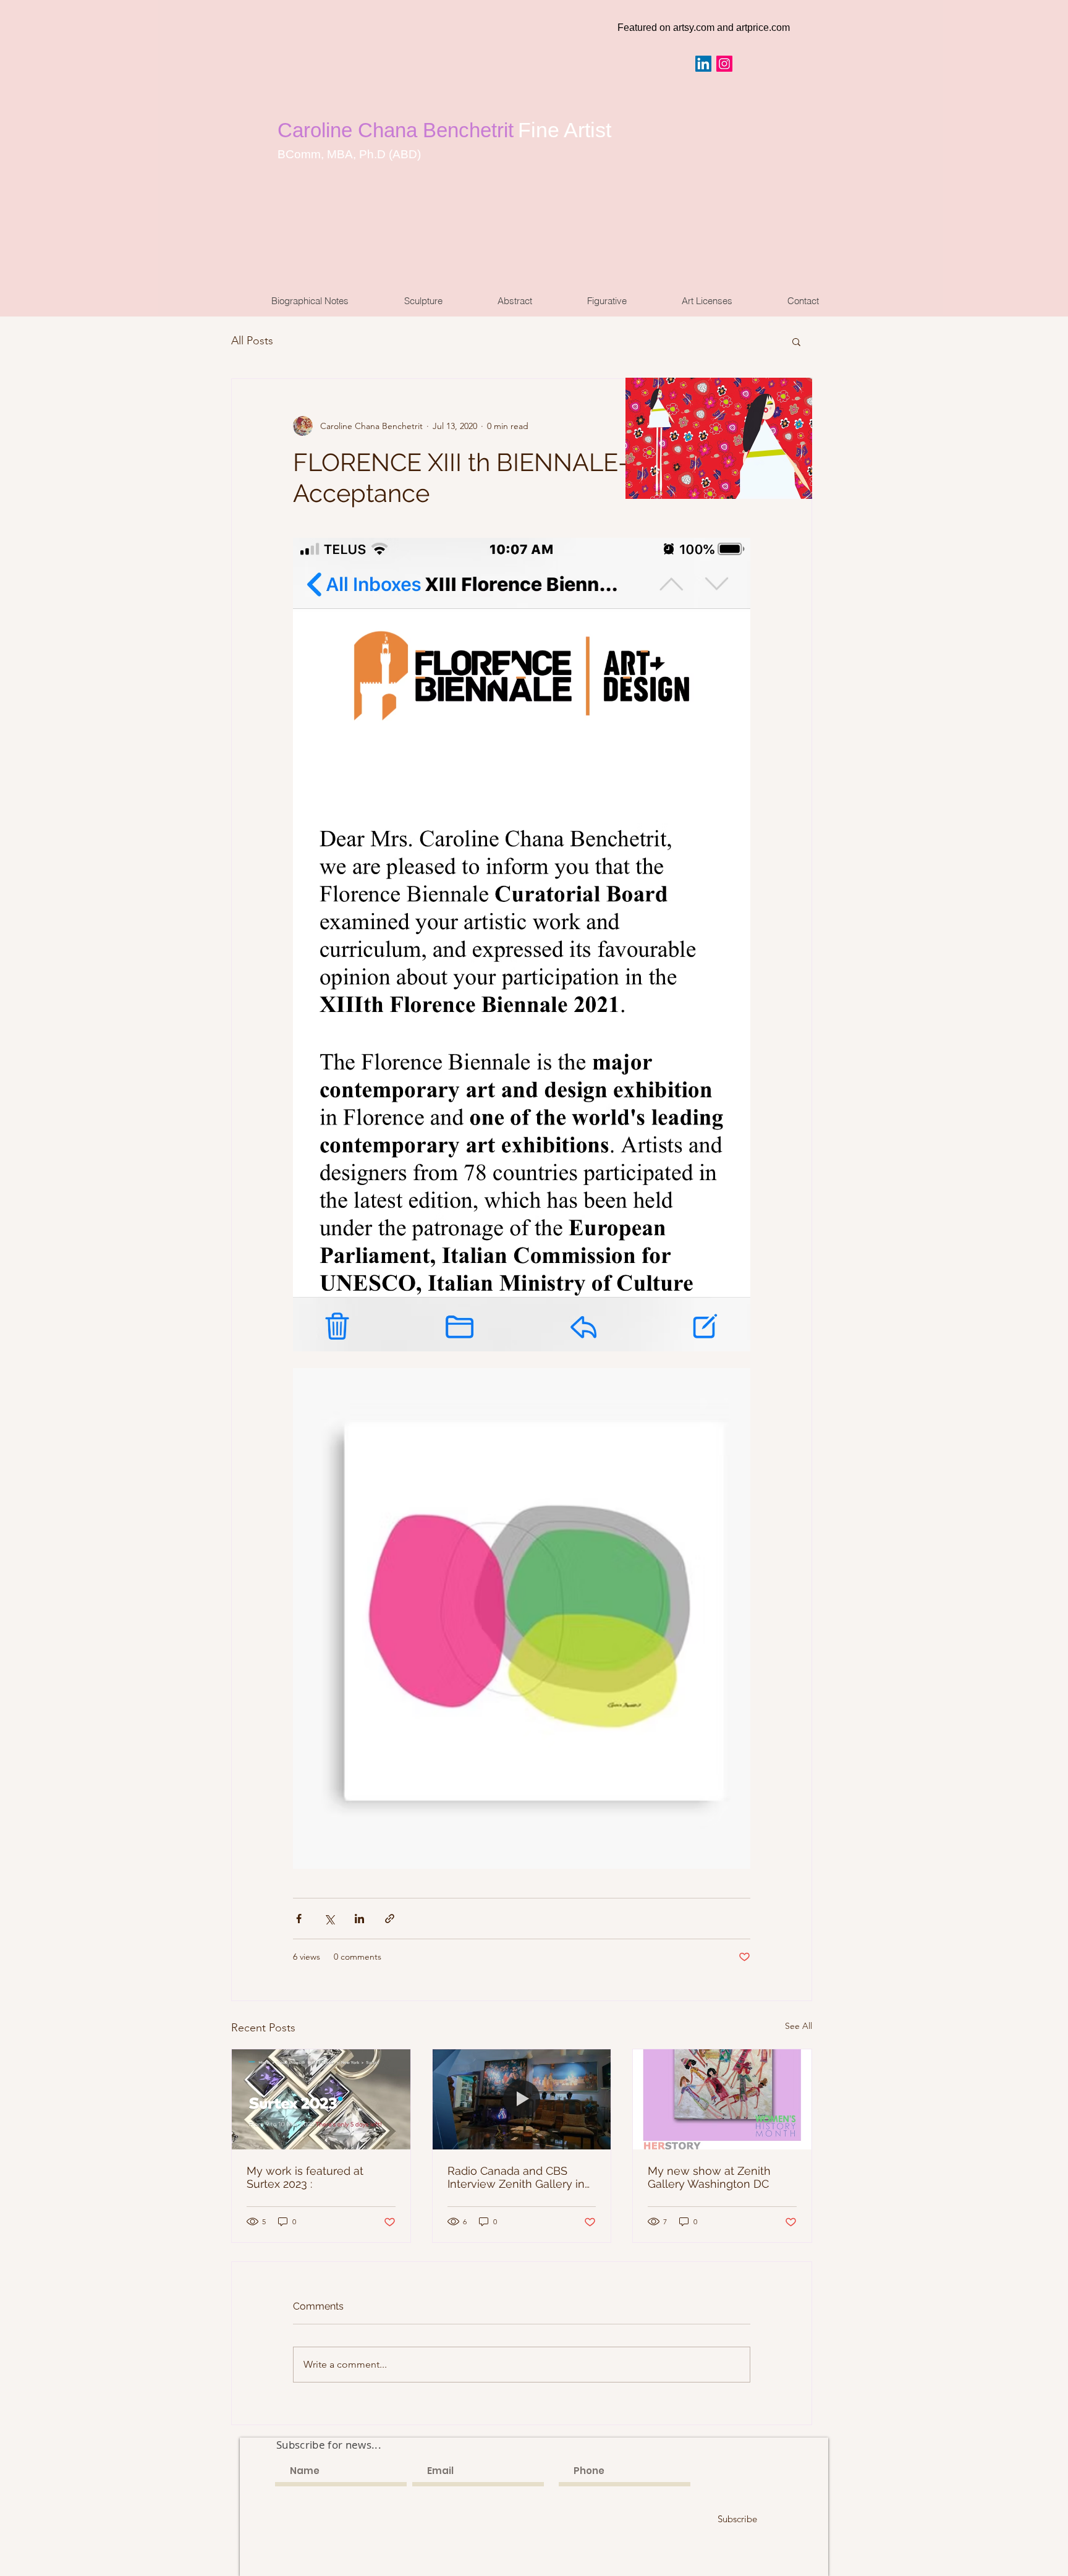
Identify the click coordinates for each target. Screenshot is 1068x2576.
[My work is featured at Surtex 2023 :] (321, 2099)
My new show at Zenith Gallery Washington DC (709, 2177)
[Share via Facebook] (299, 1919)
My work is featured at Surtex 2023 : (305, 2177)
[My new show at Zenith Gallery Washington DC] (722, 2099)
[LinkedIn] (703, 64)
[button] (796, 341)
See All (799, 2026)
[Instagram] (724, 64)
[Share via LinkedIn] (359, 1919)
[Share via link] (390, 1919)
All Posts (252, 341)
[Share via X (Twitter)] (329, 1919)
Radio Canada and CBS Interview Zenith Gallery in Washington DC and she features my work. (516, 2177)
